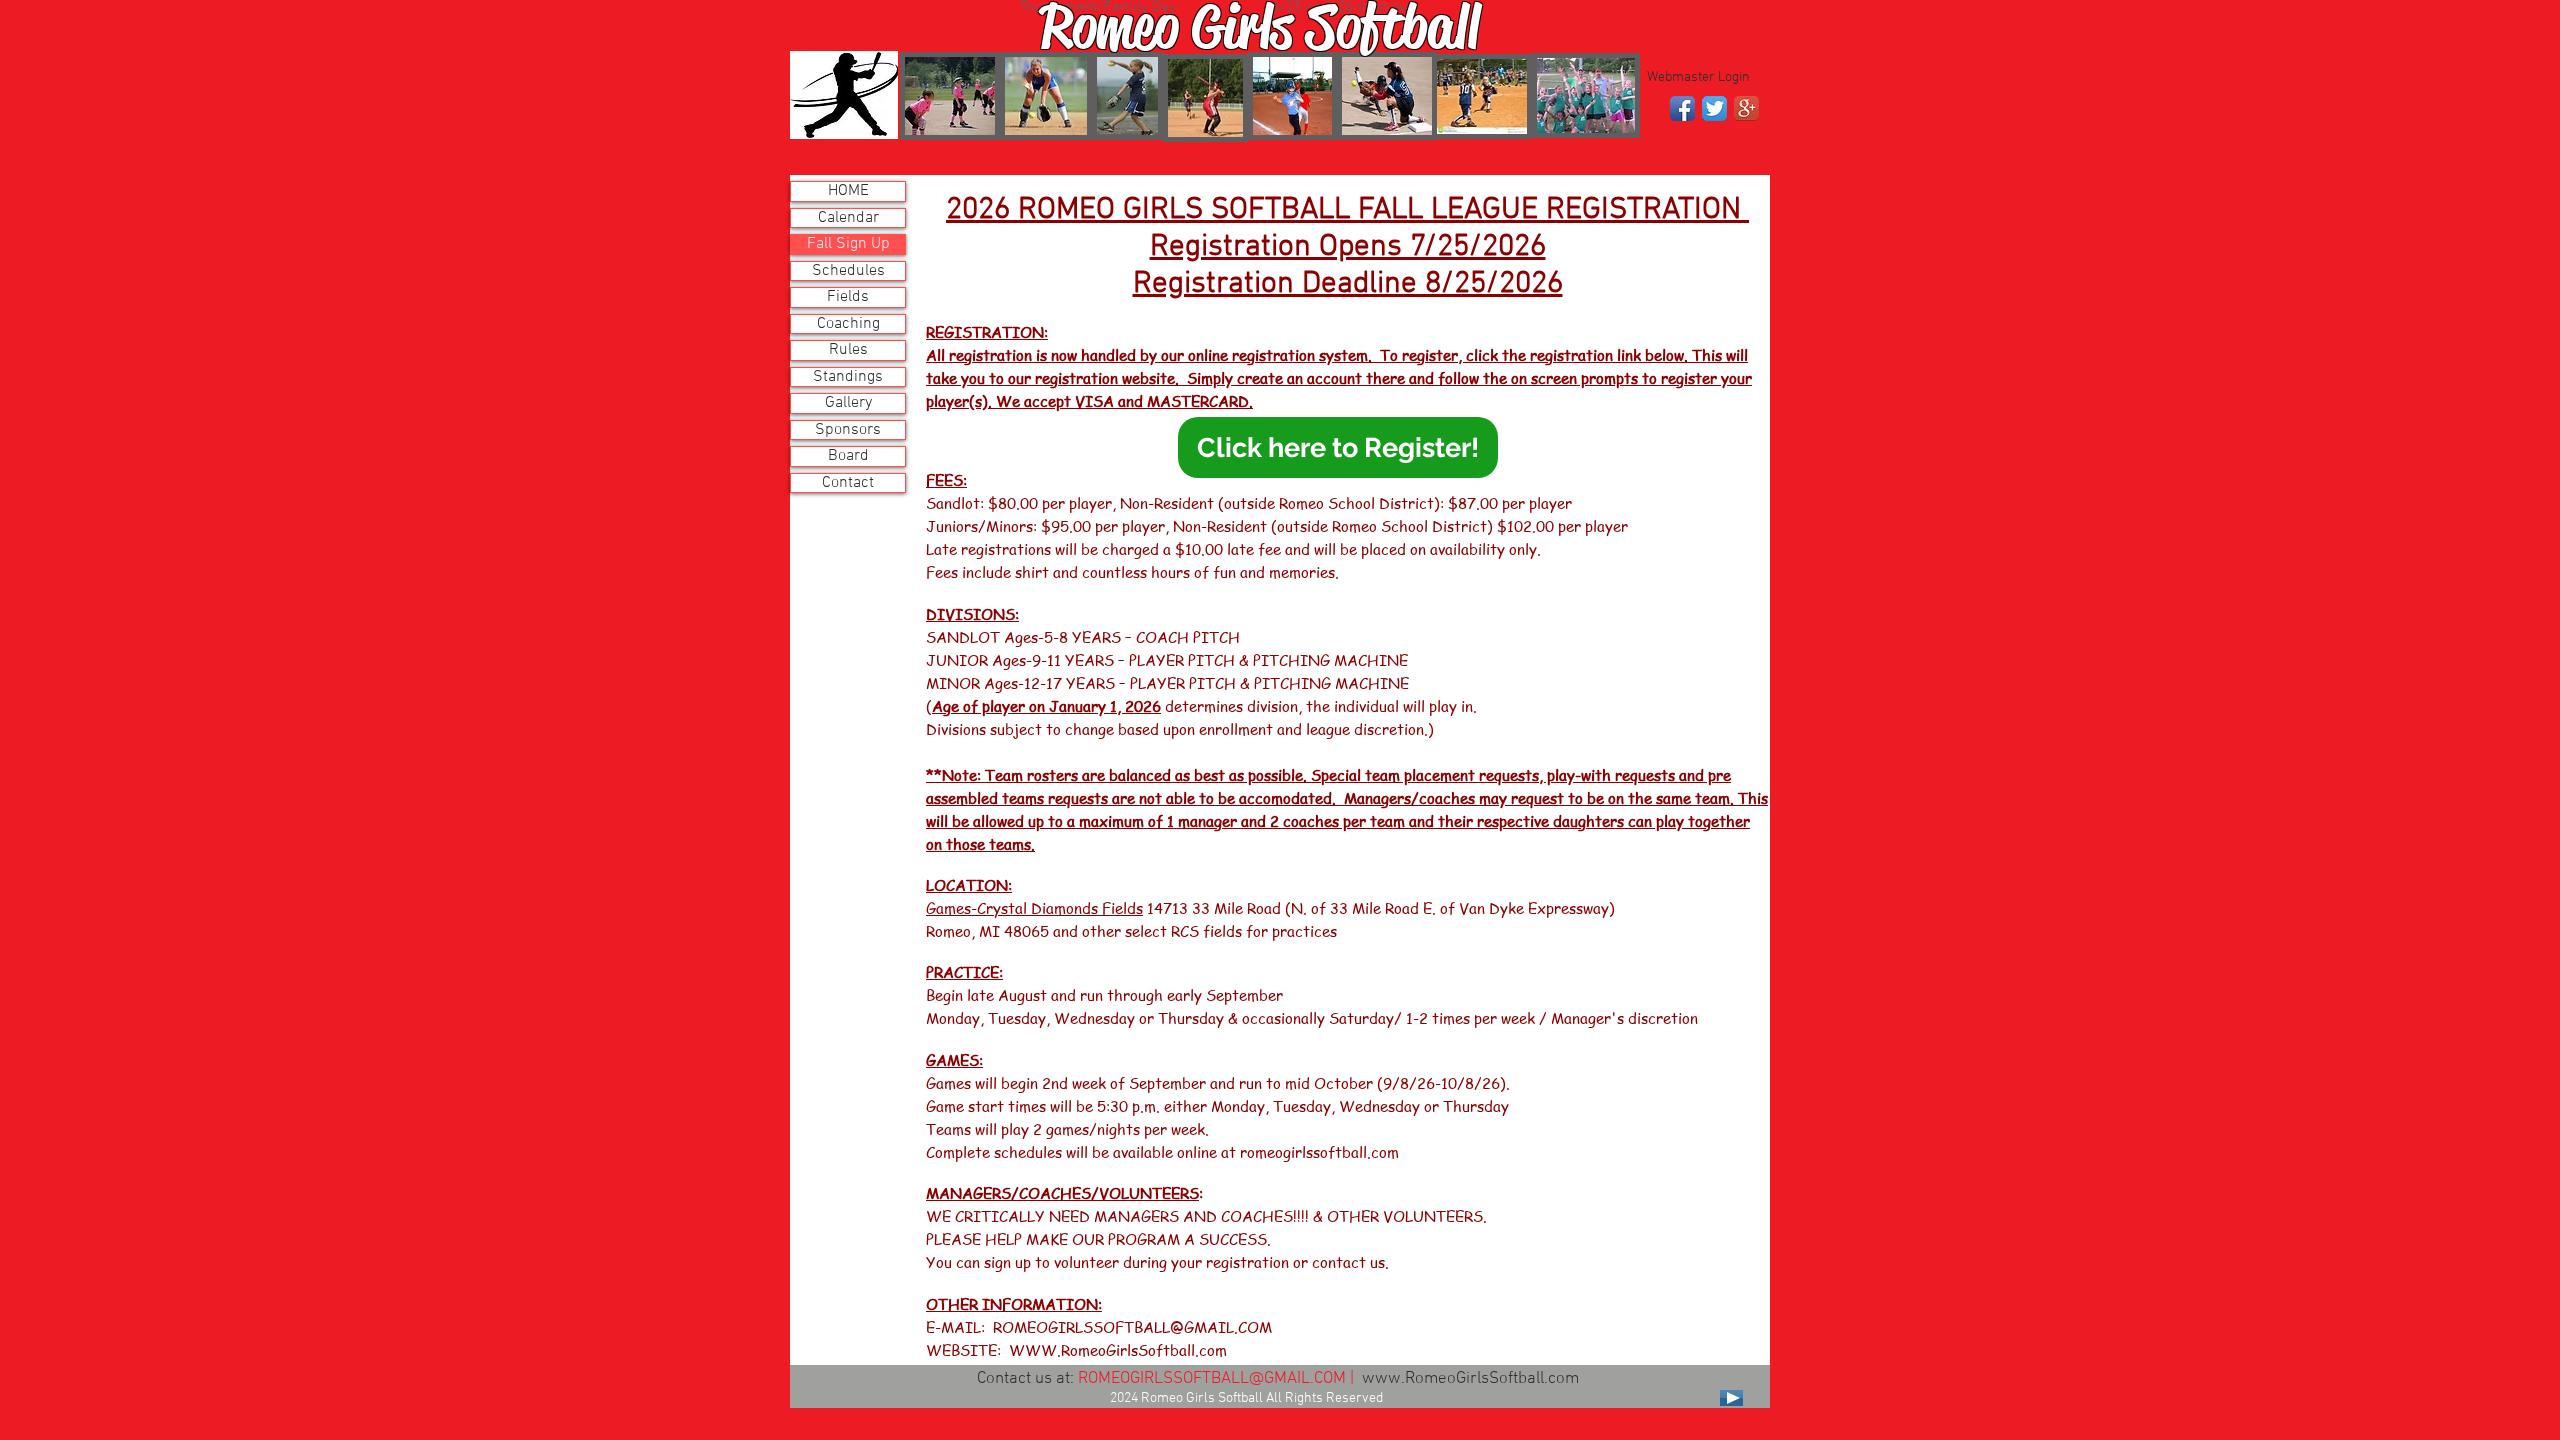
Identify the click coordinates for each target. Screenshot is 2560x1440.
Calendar (848, 218)
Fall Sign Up (848, 244)
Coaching (848, 324)
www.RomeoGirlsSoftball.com (1470, 1379)
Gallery (848, 403)
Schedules (848, 271)
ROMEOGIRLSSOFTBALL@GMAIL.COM (1132, 1327)
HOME (848, 191)
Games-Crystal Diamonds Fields (1034, 908)
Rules (848, 350)
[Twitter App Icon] (1714, 108)
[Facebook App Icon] (1682, 108)
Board (848, 456)
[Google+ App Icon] (1746, 108)
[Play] (1731, 1398)
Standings (848, 377)
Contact (848, 483)
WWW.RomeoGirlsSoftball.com (1118, 1350)
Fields (848, 297)
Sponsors (848, 430)
